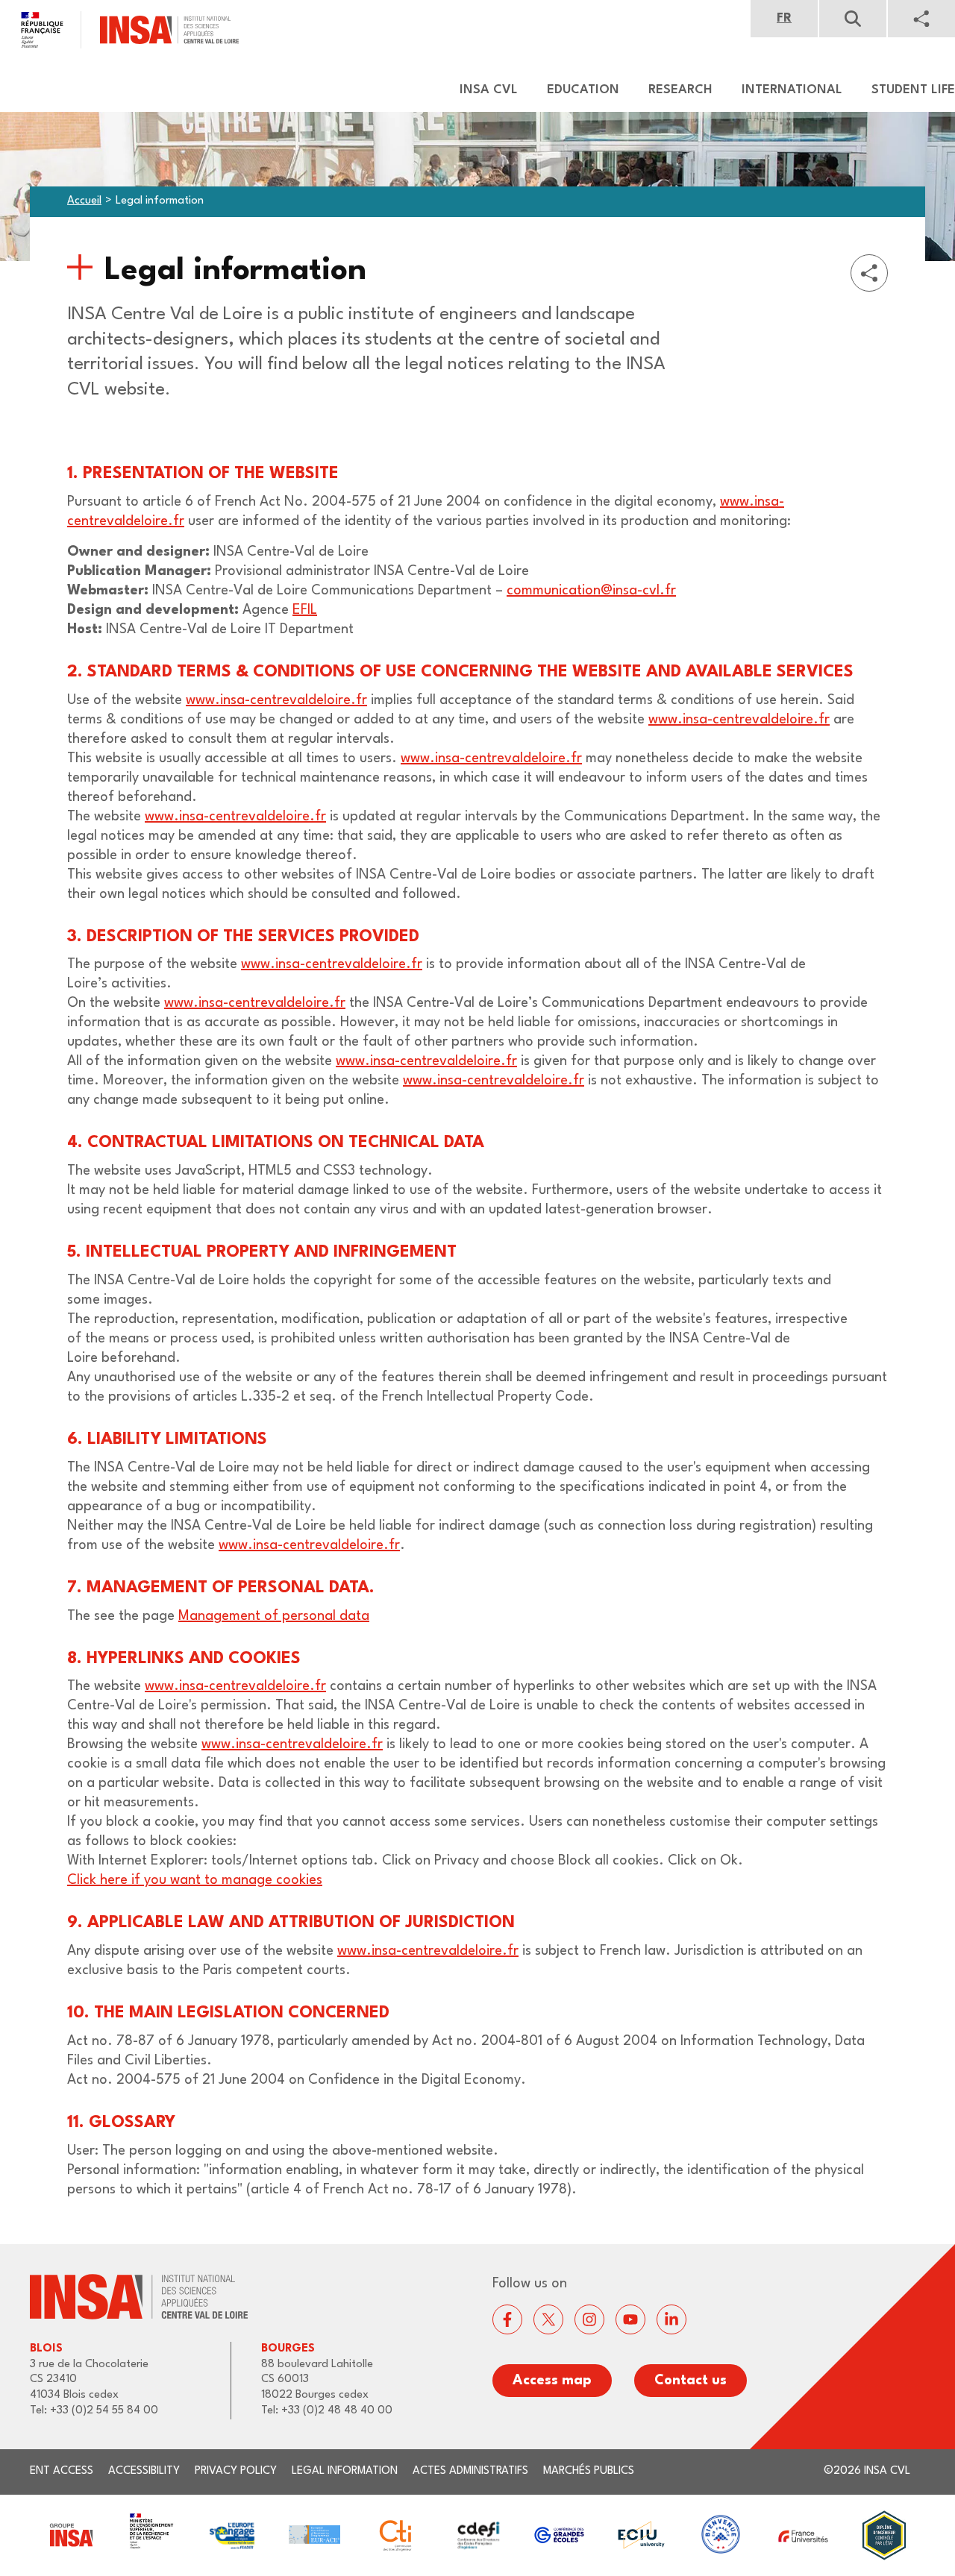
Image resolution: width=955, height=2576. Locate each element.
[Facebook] (507, 2319)
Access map (552, 2381)
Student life (913, 90)
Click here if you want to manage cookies (195, 1880)
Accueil (84, 201)
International (792, 90)
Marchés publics (589, 2471)
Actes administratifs (470, 2471)
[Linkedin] (671, 2319)
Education (583, 90)
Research (680, 90)
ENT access (62, 2471)
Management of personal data (274, 1616)
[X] (548, 2319)
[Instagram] (589, 2319)
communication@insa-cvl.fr (591, 591)
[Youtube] (630, 2319)
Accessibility (144, 2471)
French (784, 19)
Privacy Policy (236, 2471)
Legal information (345, 2471)
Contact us (691, 2381)
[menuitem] (482, 90)
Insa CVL (489, 90)
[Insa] (119, 30)
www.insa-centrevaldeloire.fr (276, 700)
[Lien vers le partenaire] (71, 2535)
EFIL (305, 610)
